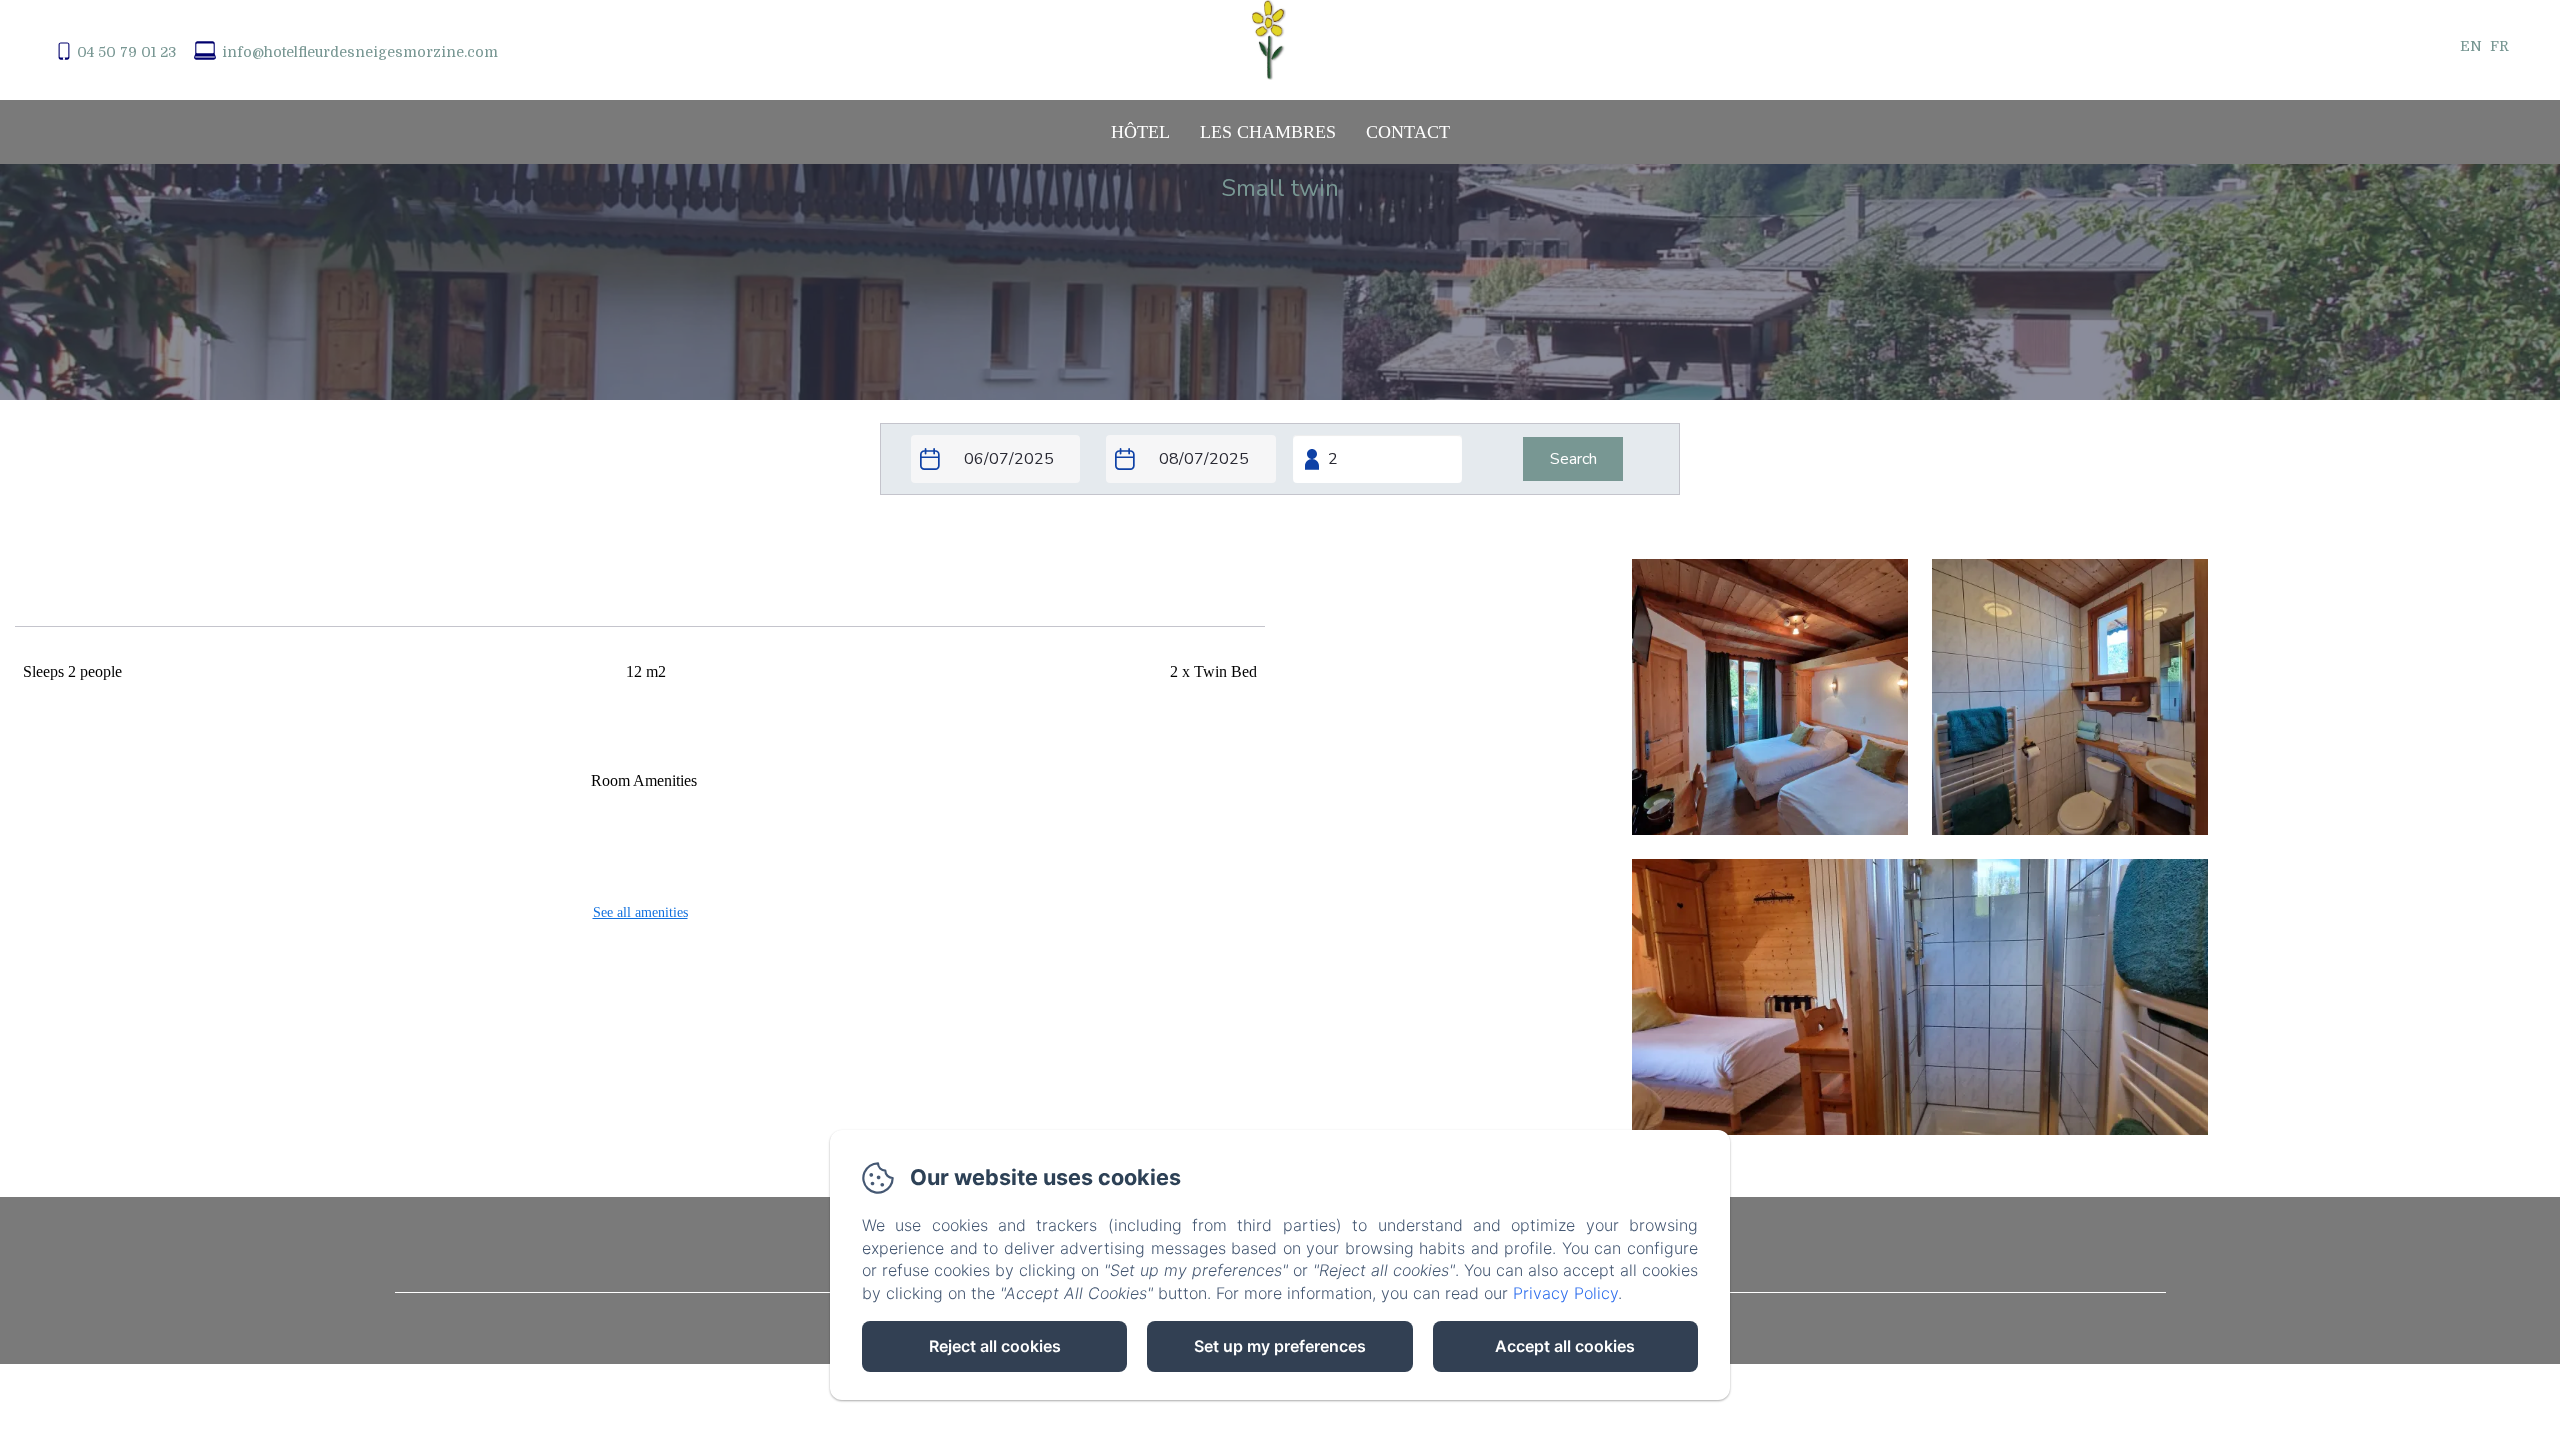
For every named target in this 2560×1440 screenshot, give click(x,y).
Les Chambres (1268, 132)
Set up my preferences (1280, 1346)
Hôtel (1140, 132)
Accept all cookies (1565, 1346)
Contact (1408, 132)
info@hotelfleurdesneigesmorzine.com (360, 52)
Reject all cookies (995, 1346)
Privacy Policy (1565, 1293)
